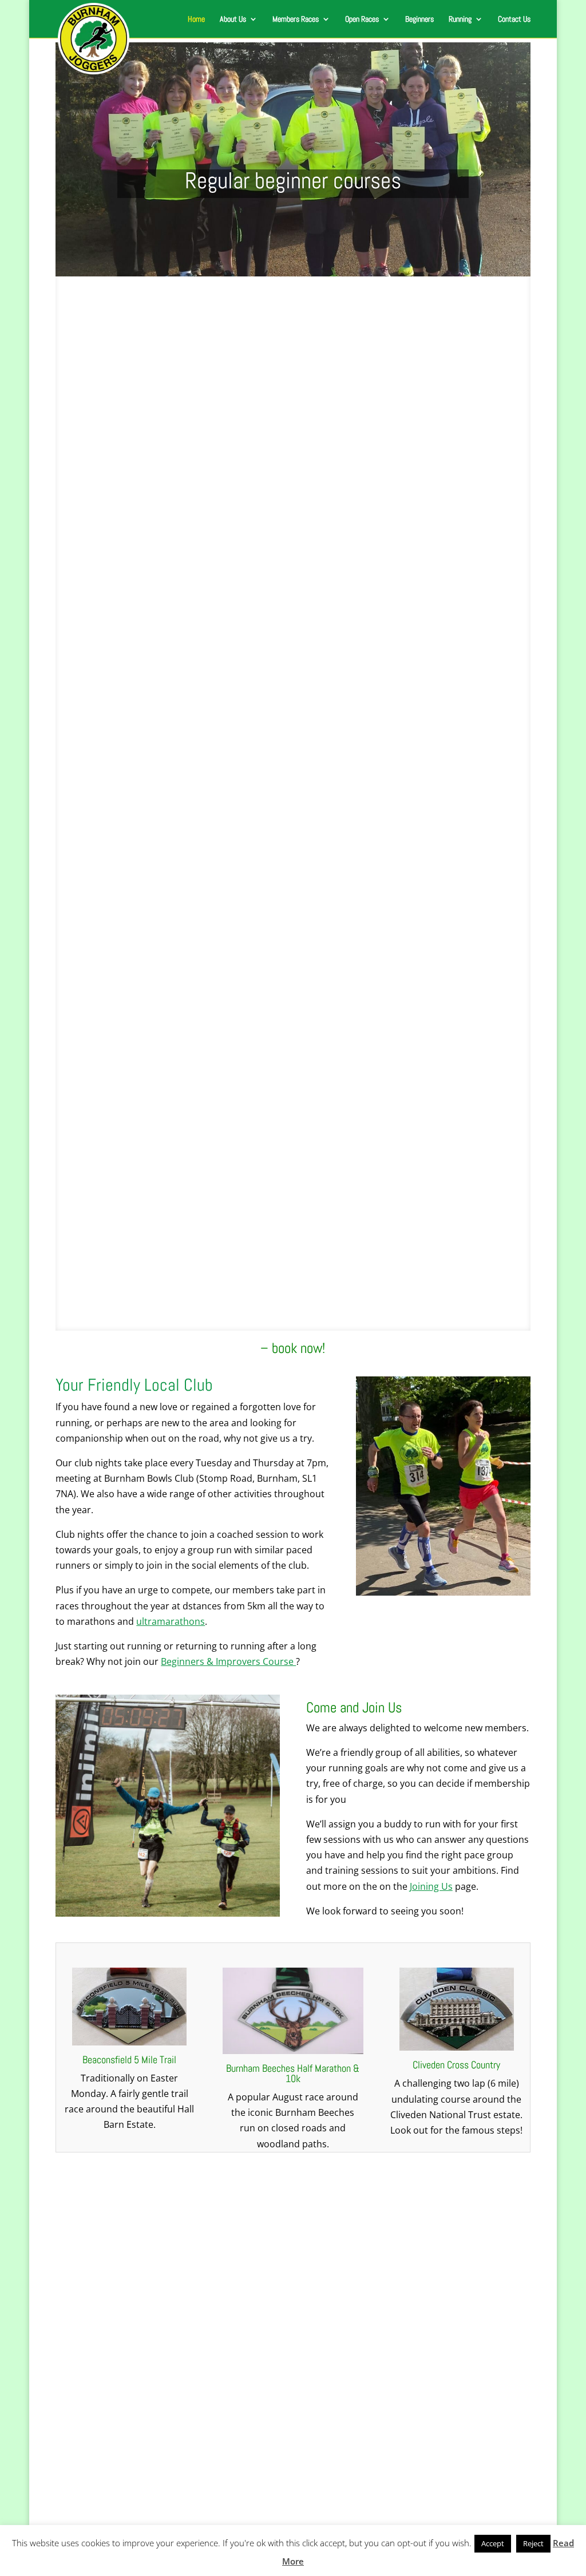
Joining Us (431, 1886)
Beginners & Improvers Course (228, 1661)
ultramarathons (171, 1621)
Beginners (419, 19)
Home (196, 19)
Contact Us (514, 19)
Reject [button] (533, 2543)
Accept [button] (493, 2543)
